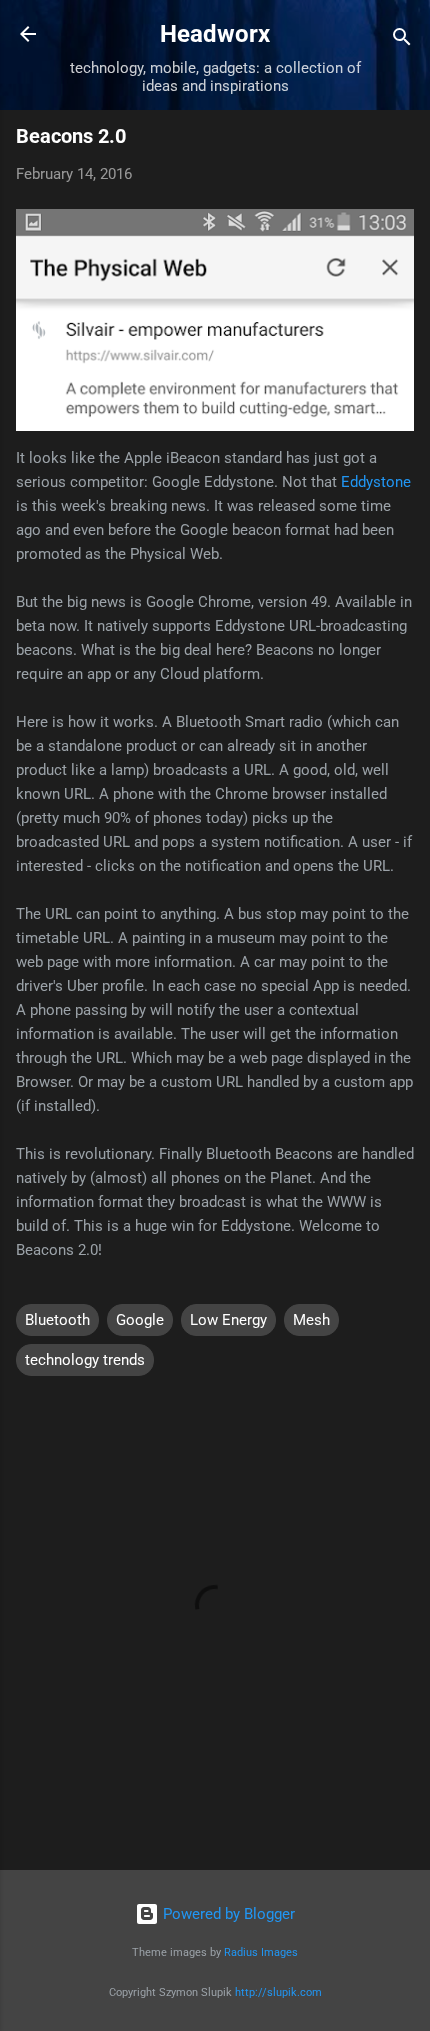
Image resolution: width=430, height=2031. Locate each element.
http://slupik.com (278, 1992)
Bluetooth (57, 1320)
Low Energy (228, 1320)
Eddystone (376, 482)
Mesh (311, 1320)
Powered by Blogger (227, 1914)
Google (140, 1320)
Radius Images (261, 1952)
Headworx (215, 34)
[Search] (402, 40)
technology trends (85, 1360)
